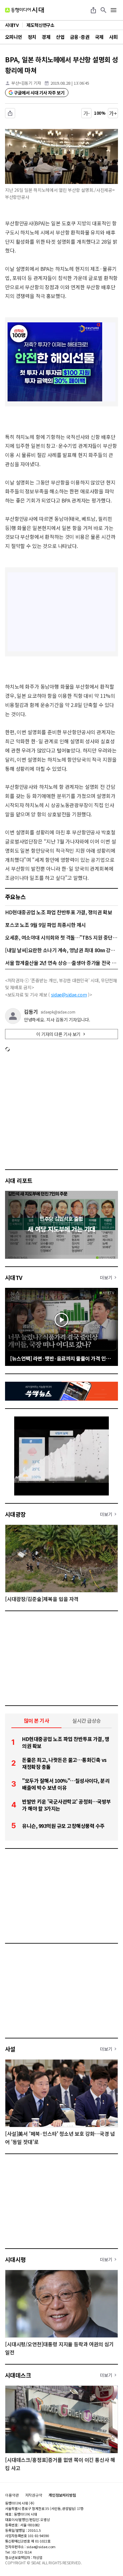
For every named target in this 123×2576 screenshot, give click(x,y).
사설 (10, 2049)
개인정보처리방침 (62, 2495)
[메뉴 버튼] (114, 10)
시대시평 (15, 2259)
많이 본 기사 (37, 1720)
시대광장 (15, 1514)
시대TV (14, 1277)
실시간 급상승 (87, 1720)
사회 (113, 37)
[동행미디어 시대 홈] (24, 10)
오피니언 (14, 37)
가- (87, 113)
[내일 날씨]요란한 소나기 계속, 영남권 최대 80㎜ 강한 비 (61, 950)
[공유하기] (93, 10)
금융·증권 (80, 37)
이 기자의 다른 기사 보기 (58, 1034)
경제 (46, 37)
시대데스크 (18, 2375)
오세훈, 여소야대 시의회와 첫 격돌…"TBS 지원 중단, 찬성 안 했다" (61, 937)
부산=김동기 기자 (26, 83)
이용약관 (12, 2495)
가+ (113, 113)
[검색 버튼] (103, 10)
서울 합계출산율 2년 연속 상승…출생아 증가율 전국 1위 (61, 963)
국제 (99, 37)
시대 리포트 (19, 1180)
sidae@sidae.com (69, 995)
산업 (60, 37)
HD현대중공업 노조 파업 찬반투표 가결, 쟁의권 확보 (59, 912)
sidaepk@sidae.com (58, 1012)
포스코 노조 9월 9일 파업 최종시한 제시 (45, 925)
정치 (32, 37)
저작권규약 (34, 2495)
